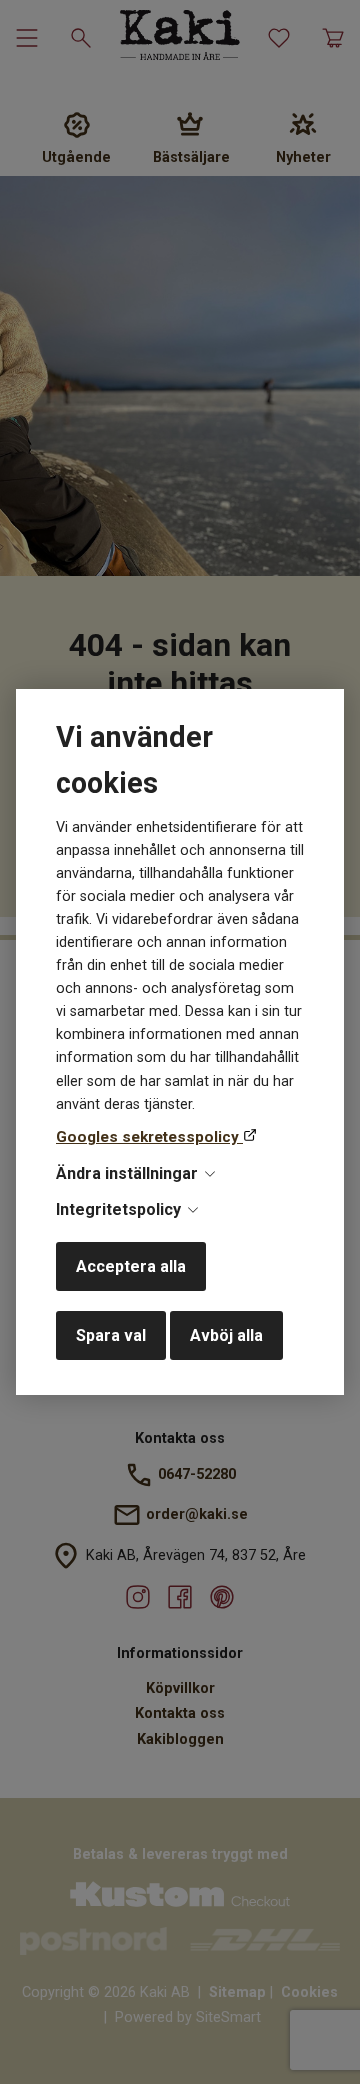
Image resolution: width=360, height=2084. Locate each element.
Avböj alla (226, 1335)
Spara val (111, 1335)
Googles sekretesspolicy (149, 1137)
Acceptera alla (131, 1266)
